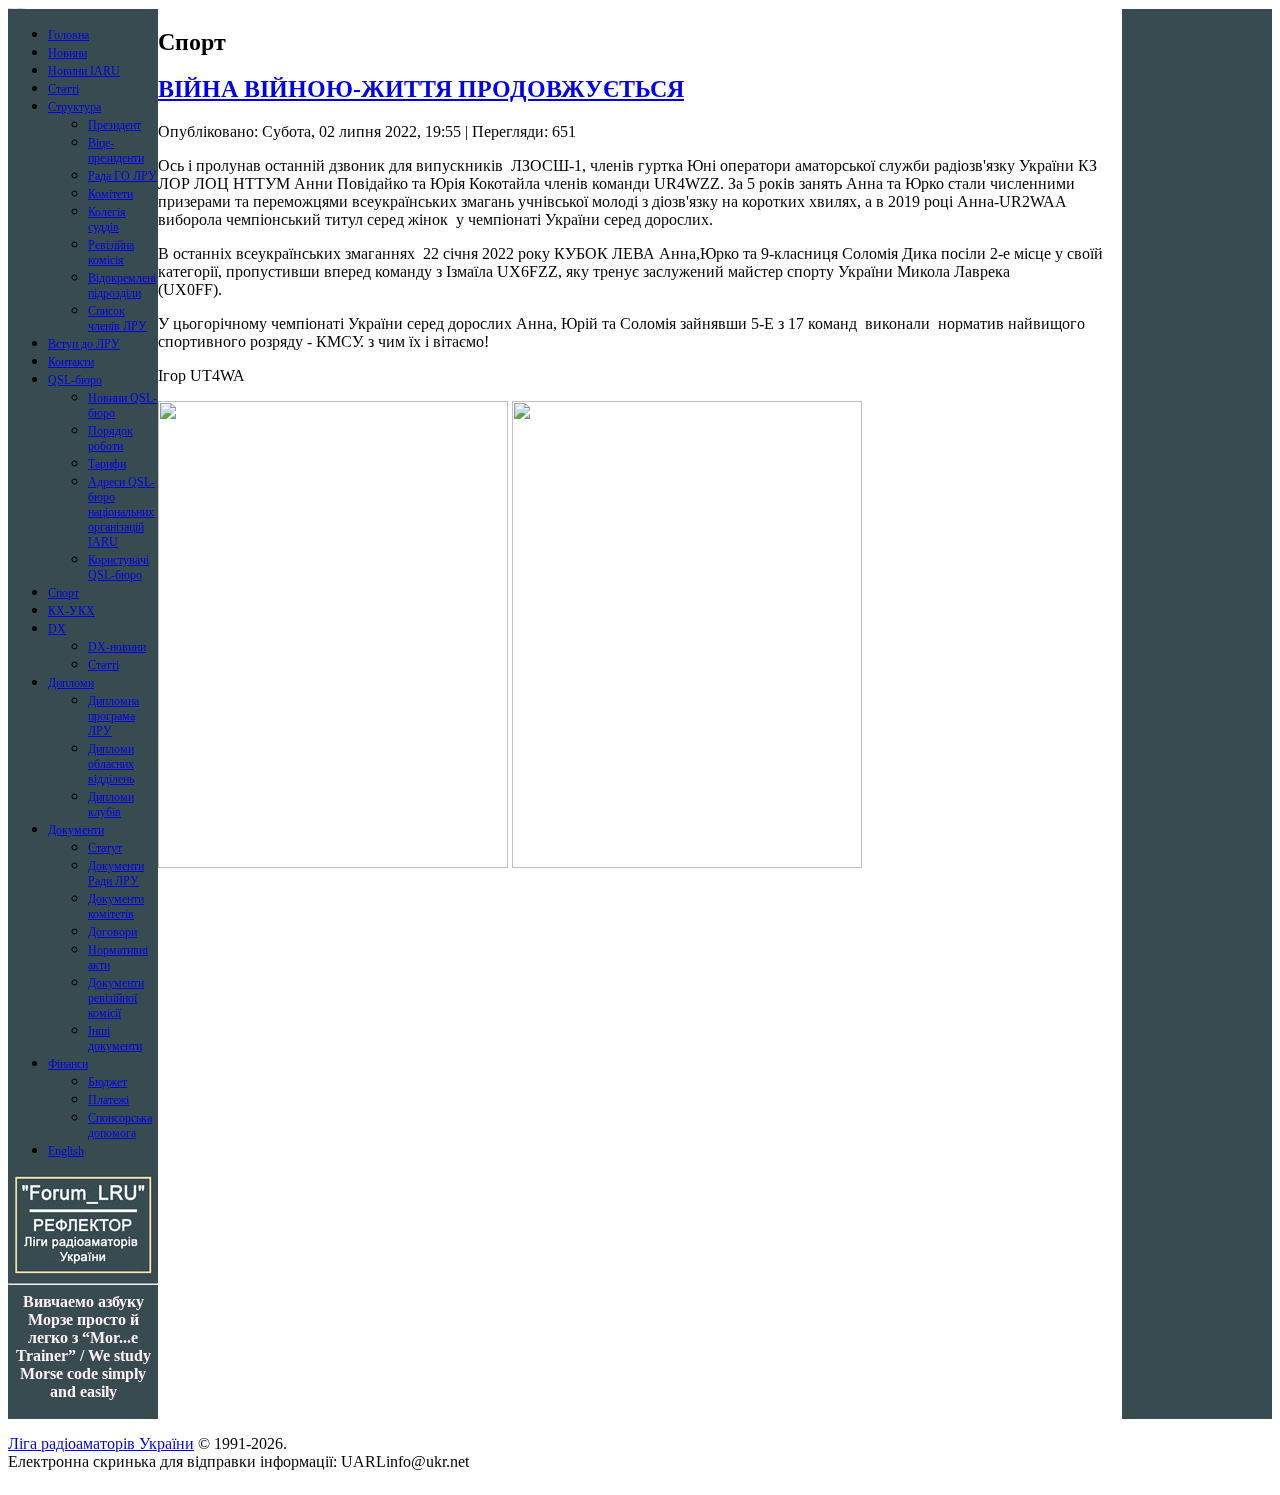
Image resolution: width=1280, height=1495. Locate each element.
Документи (76, 830)
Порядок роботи (110, 438)
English (66, 1151)
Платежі (108, 1100)
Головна (68, 35)
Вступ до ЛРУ (84, 344)
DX (57, 629)
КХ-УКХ (71, 611)
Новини (67, 53)
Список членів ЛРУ (117, 318)
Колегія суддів (107, 219)
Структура (74, 107)
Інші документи (115, 1038)
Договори (112, 932)
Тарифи (107, 464)
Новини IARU (84, 71)
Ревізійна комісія (111, 252)
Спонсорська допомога (120, 1125)
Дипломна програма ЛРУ (113, 716)
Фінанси (68, 1064)
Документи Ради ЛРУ (116, 873)
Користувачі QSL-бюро (118, 567)
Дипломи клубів (111, 804)
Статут (105, 848)
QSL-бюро (75, 380)
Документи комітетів (116, 906)
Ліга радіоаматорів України (101, 1443)
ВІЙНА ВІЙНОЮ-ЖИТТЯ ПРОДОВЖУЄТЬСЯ (421, 89)
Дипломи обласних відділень (111, 764)
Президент (114, 125)
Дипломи (71, 683)
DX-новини (117, 647)
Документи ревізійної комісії (116, 998)
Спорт (63, 593)
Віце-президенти (116, 150)
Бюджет (107, 1082)
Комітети (110, 194)
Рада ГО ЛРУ (122, 176)
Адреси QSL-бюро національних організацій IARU (121, 512)
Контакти (71, 362)
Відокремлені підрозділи (122, 285)
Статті (63, 89)
